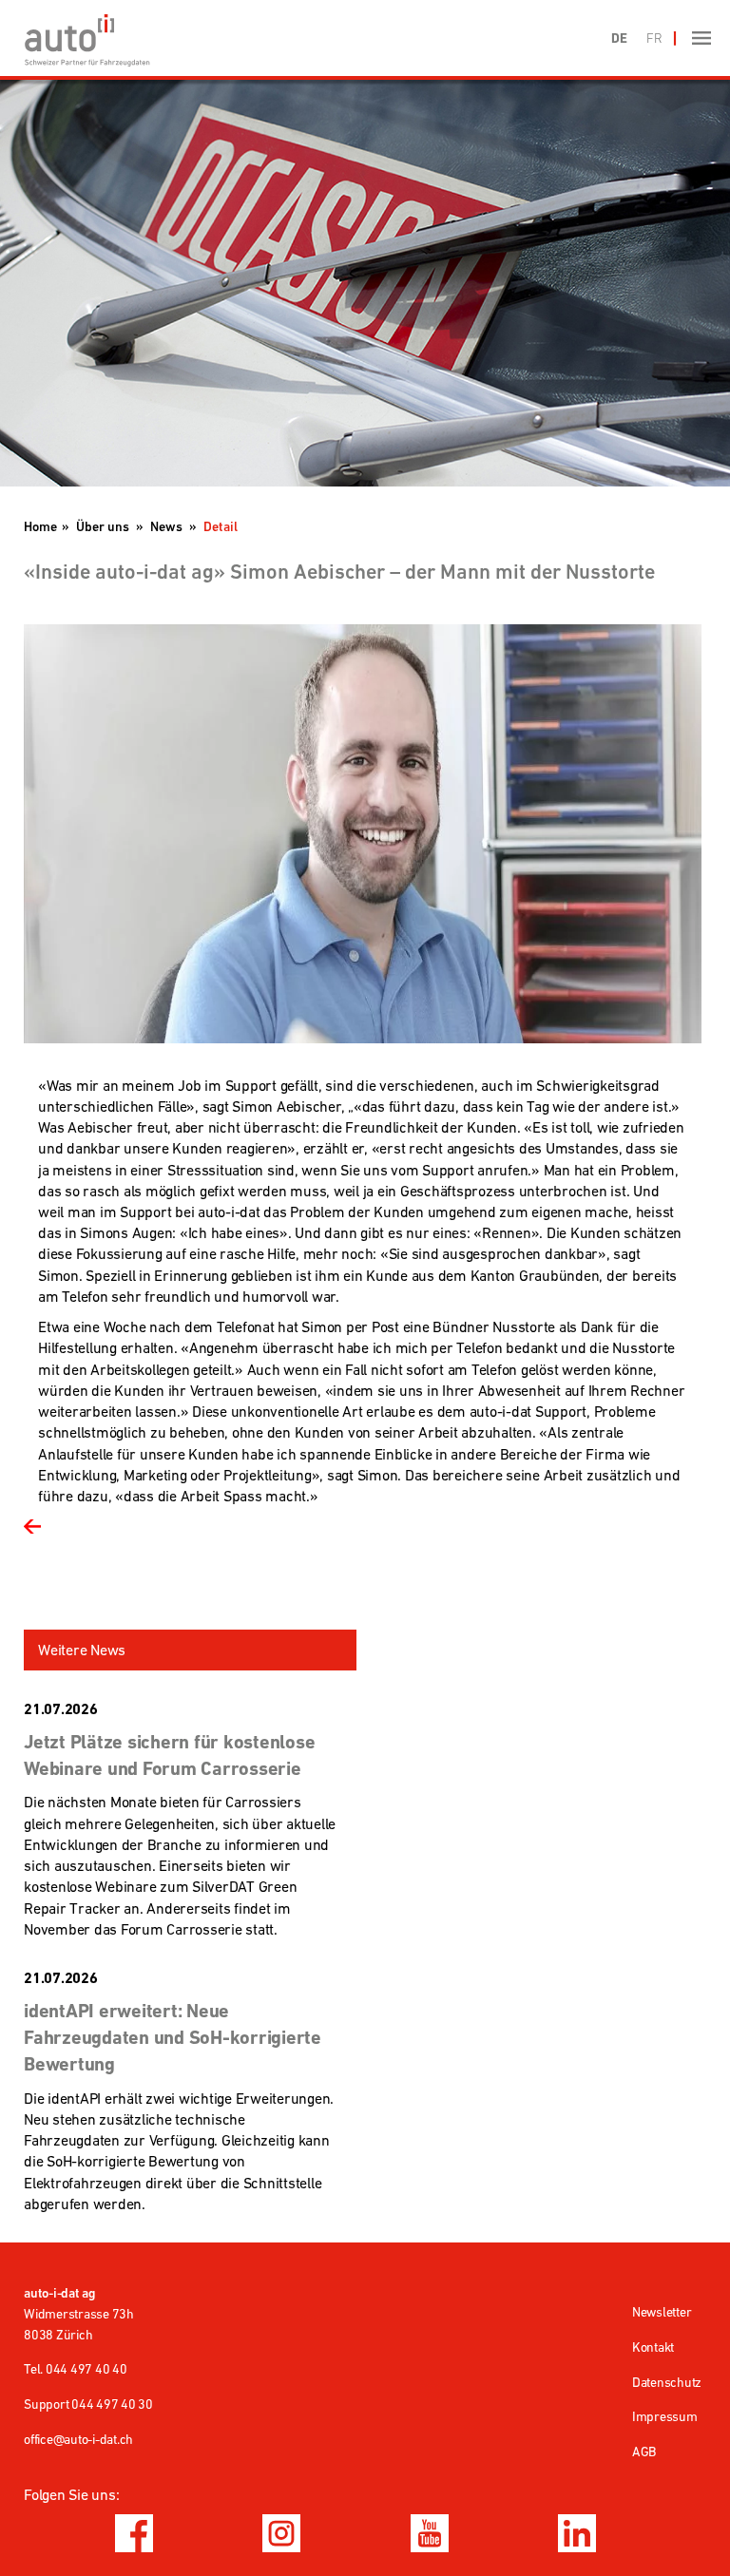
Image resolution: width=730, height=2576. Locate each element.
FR (654, 38)
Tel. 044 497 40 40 (76, 2369)
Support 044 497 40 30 (88, 2404)
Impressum (665, 2416)
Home (40, 526)
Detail (221, 526)
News (166, 526)
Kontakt (653, 2347)
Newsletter (662, 2312)
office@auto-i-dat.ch (78, 2439)
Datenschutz (667, 2382)
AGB (644, 2452)
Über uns (103, 526)
